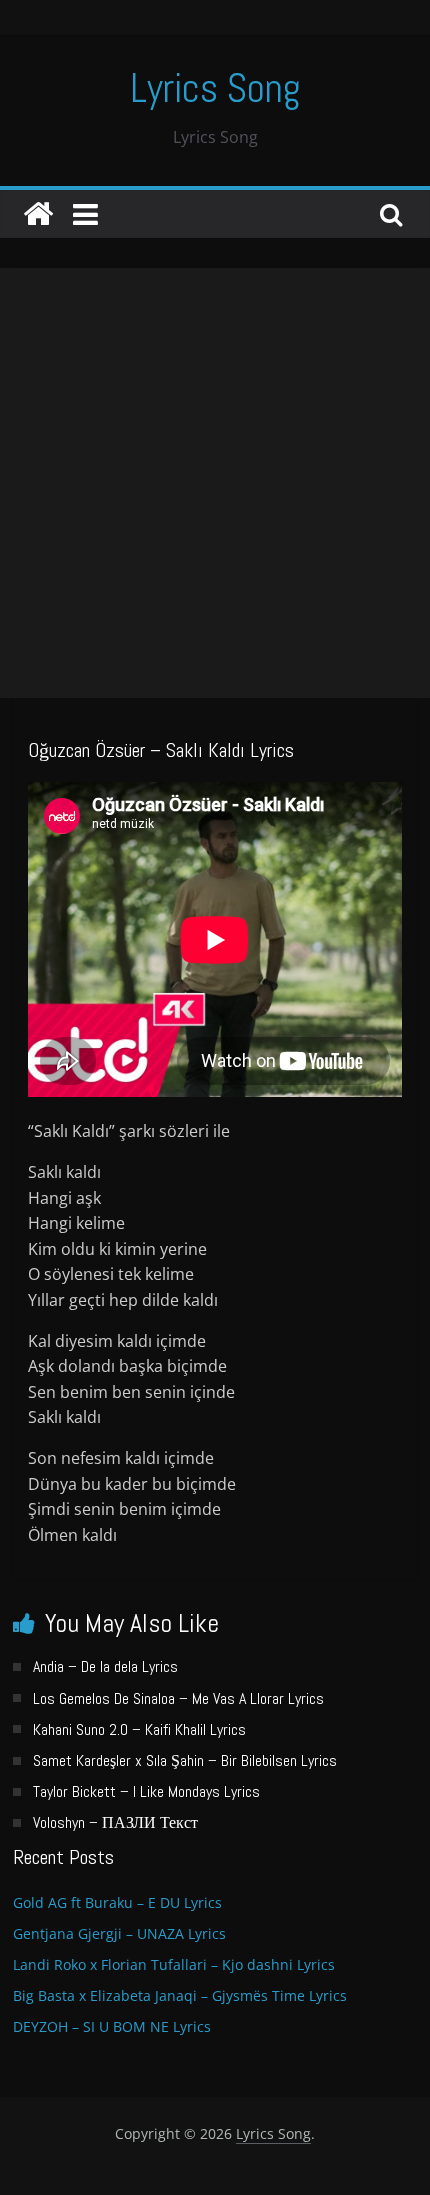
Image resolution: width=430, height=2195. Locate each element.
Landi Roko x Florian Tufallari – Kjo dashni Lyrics (174, 1964)
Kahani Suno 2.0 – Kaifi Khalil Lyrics (139, 1729)
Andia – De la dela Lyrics (105, 1666)
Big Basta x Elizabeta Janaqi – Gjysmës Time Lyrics (180, 1995)
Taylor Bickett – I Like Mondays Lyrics (146, 1791)
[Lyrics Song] (38, 214)
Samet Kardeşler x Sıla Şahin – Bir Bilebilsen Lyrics (185, 1760)
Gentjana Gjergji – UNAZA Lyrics (119, 1933)
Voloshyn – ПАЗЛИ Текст (115, 1822)
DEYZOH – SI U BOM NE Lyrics (112, 2026)
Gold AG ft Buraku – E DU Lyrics (117, 1902)
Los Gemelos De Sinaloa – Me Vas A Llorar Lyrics (178, 1698)
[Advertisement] (215, 483)
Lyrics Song (215, 88)
